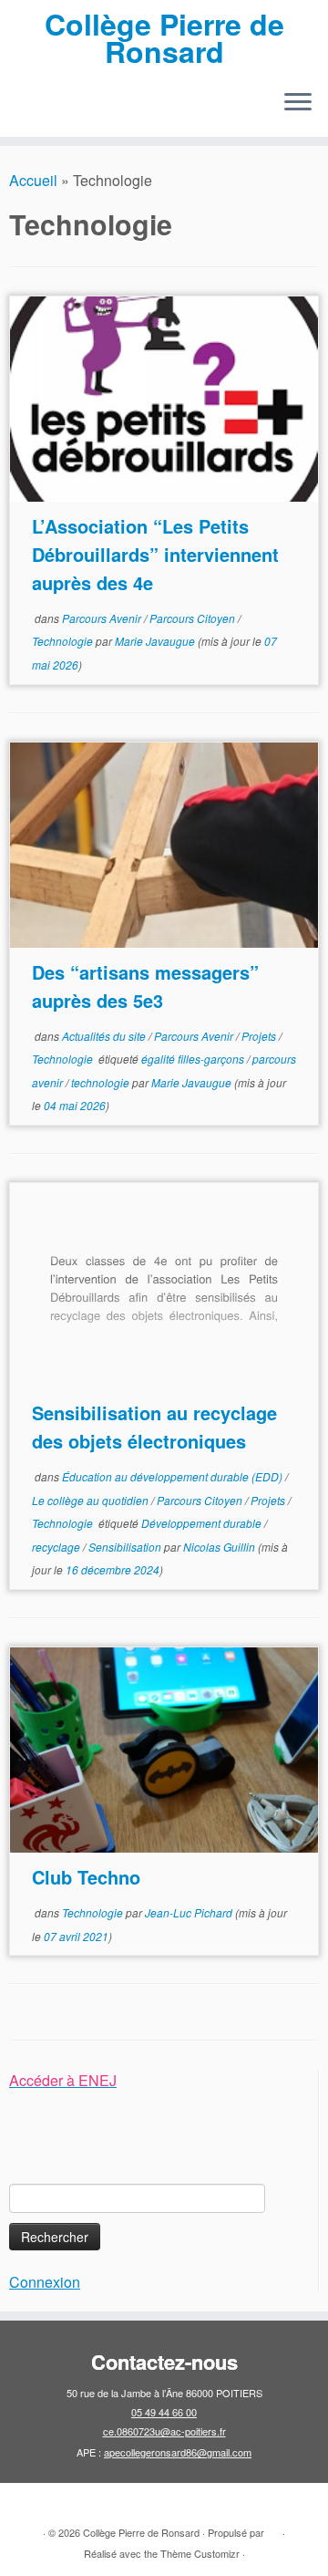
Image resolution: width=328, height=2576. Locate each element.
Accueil (33, 180)
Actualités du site (105, 1036)
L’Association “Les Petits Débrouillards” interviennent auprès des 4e (155, 554)
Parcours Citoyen (194, 618)
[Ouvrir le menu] (298, 104)
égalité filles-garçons (194, 1059)
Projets (260, 1036)
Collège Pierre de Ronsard (164, 38)
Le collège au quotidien (92, 1500)
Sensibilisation (126, 1547)
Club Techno (86, 1877)
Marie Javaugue (155, 641)
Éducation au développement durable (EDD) (174, 1476)
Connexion (45, 2282)
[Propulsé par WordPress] (273, 2529)
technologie (102, 1082)
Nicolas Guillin (219, 1547)
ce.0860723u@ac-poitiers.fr (164, 2431)
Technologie (64, 641)
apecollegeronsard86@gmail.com (178, 2452)
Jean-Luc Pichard (189, 1912)
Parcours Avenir (103, 618)
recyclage (57, 1547)
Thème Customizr (200, 2553)
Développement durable (203, 1523)
